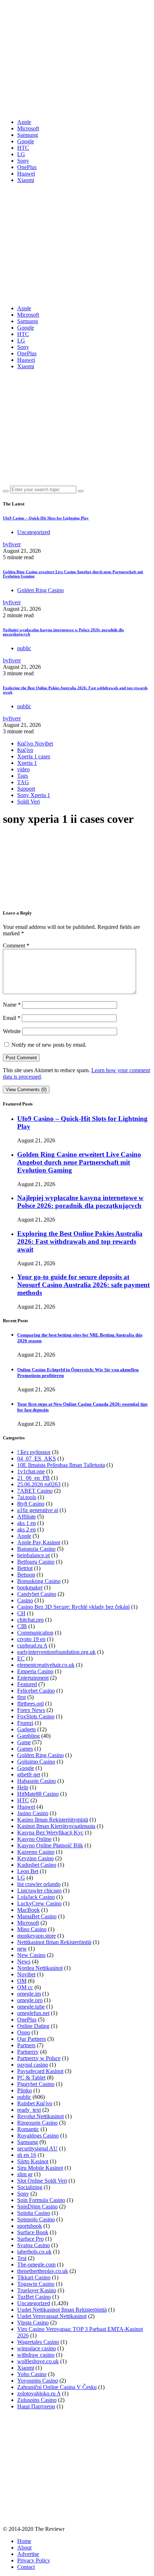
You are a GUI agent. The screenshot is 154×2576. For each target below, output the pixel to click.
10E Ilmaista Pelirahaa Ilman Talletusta (61, 1465)
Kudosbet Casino (37, 1865)
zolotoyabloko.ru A (39, 2393)
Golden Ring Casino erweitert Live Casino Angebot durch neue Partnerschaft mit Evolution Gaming (79, 1162)
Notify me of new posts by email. (49, 1045)
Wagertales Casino (38, 2342)
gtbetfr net (29, 1774)
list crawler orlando (39, 1884)
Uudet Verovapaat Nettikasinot (52, 2316)
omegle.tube (31, 2007)
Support (26, 789)
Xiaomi (26, 180)
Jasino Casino (33, 1813)
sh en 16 (27, 2155)
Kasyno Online (34, 1839)
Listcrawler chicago (39, 1891)
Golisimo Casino (36, 1762)
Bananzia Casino (36, 1549)
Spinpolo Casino (36, 2219)
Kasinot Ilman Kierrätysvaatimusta (56, 1826)
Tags (23, 776)
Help (23, 1787)
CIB (22, 1626)
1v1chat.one (31, 1471)
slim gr (25, 2174)
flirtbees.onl (30, 1704)
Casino (25, 1600)
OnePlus (27, 167)
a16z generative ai (38, 1510)
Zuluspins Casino (37, 2400)
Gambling (28, 1736)
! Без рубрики (34, 1452)
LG (21, 154)
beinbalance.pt (33, 1555)
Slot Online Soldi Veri (42, 2181)
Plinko (25, 2090)
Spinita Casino (34, 2213)
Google (26, 141)
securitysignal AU (37, 2148)
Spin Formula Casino (41, 2200)
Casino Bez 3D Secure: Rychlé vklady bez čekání (73, 1607)
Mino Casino (32, 1929)
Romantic (28, 2129)
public (24, 648)
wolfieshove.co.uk (38, 2361)
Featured (27, 1684)
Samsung (28, 135)
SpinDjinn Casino (37, 2206)
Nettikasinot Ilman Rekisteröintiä (54, 1942)
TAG (23, 782)
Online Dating (33, 2026)
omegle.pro (30, 2000)
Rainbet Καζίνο (35, 2103)
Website (12, 1031)
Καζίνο (25, 750)
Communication (35, 1633)
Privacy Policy (34, 2560)
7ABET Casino (35, 1491)
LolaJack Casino (36, 1897)
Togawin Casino (36, 2284)
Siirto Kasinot (33, 2161)
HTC (23, 148)
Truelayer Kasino (37, 2290)
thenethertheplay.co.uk (43, 2271)
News (24, 1961)
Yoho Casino (32, 2374)
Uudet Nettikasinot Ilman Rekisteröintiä (62, 2310)
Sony (23, 161)
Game (24, 1742)
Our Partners (32, 2039)
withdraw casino (36, 2355)
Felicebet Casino (36, 1691)
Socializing (30, 2187)
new (22, 1949)
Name (12, 1005)
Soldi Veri (28, 802)
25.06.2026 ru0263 (39, 1484)
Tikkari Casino (34, 2277)
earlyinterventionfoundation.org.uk (56, 1652)
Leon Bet (28, 1871)
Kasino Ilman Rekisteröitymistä (53, 1820)
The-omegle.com (36, 2265)
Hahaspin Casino (37, 1781)
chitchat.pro (30, 1620)
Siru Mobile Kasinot (40, 2168)
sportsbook (30, 2226)
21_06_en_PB (33, 1478)
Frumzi (25, 1723)
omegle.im (29, 1994)
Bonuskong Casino (39, 1581)
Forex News (31, 1710)
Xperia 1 (27, 763)
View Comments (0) (26, 1090)
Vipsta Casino (33, 2323)
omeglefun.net (33, 2013)
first (21, 1697)
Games (25, 1749)
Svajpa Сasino (33, 2245)
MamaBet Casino (37, 1916)
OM (22, 1981)
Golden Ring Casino (40, 590)
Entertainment (33, 1678)
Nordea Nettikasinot (40, 1968)
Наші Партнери (36, 2406)
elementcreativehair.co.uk (46, 1665)
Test (22, 2258)
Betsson (26, 1575)
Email (12, 1018)
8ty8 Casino (31, 1504)
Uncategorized (34, 532)
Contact (26, 2567)
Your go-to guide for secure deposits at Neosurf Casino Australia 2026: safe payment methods (83, 1285)
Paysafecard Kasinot (40, 2071)
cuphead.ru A (32, 1646)
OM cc (25, 1987)
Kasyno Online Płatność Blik (50, 1845)
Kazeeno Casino (36, 1852)
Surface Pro (30, 2239)
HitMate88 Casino (38, 1794)
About (24, 2548)
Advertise (28, 2554)
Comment (16, 946)
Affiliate (27, 1517)
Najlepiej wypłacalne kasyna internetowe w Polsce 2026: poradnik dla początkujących (80, 1202)
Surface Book (33, 2232)
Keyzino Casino (35, 1858)
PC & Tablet (31, 2078)
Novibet (26, 1974)
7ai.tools (27, 1497)
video (23, 769)
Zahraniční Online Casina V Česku (57, 2387)
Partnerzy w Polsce (39, 2058)
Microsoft (28, 128)
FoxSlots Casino (36, 1716)
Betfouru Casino (36, 1562)
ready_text (29, 2110)
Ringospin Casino (37, 2123)
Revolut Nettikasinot (40, 2116)
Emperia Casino (35, 1671)
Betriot (25, 1568)
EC (21, 1658)
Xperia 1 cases (34, 756)
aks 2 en (27, 1529)
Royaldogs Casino (38, 2136)
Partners (26, 2045)
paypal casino (33, 2065)
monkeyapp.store (37, 1936)
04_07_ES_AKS (37, 1459)
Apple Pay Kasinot (39, 1542)
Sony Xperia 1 (34, 795)
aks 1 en (27, 1523)
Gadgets (27, 1729)
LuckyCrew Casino (39, 1903)
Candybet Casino (37, 1594)
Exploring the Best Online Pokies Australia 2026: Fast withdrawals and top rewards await (80, 1241)
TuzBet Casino (34, 2297)
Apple (24, 122)
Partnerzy (28, 2052)
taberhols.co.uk (34, 2252)
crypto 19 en (31, 1639)
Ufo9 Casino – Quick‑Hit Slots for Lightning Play (46, 518)
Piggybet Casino (36, 2084)
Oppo (24, 2032)
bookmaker (30, 1587)
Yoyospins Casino (38, 2381)
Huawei (26, 174)
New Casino (31, 1955)
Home (24, 2541)
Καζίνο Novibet (35, 743)
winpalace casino (37, 2348)
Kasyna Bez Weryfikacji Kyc (50, 1833)
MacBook (28, 1910)
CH (21, 1613)
